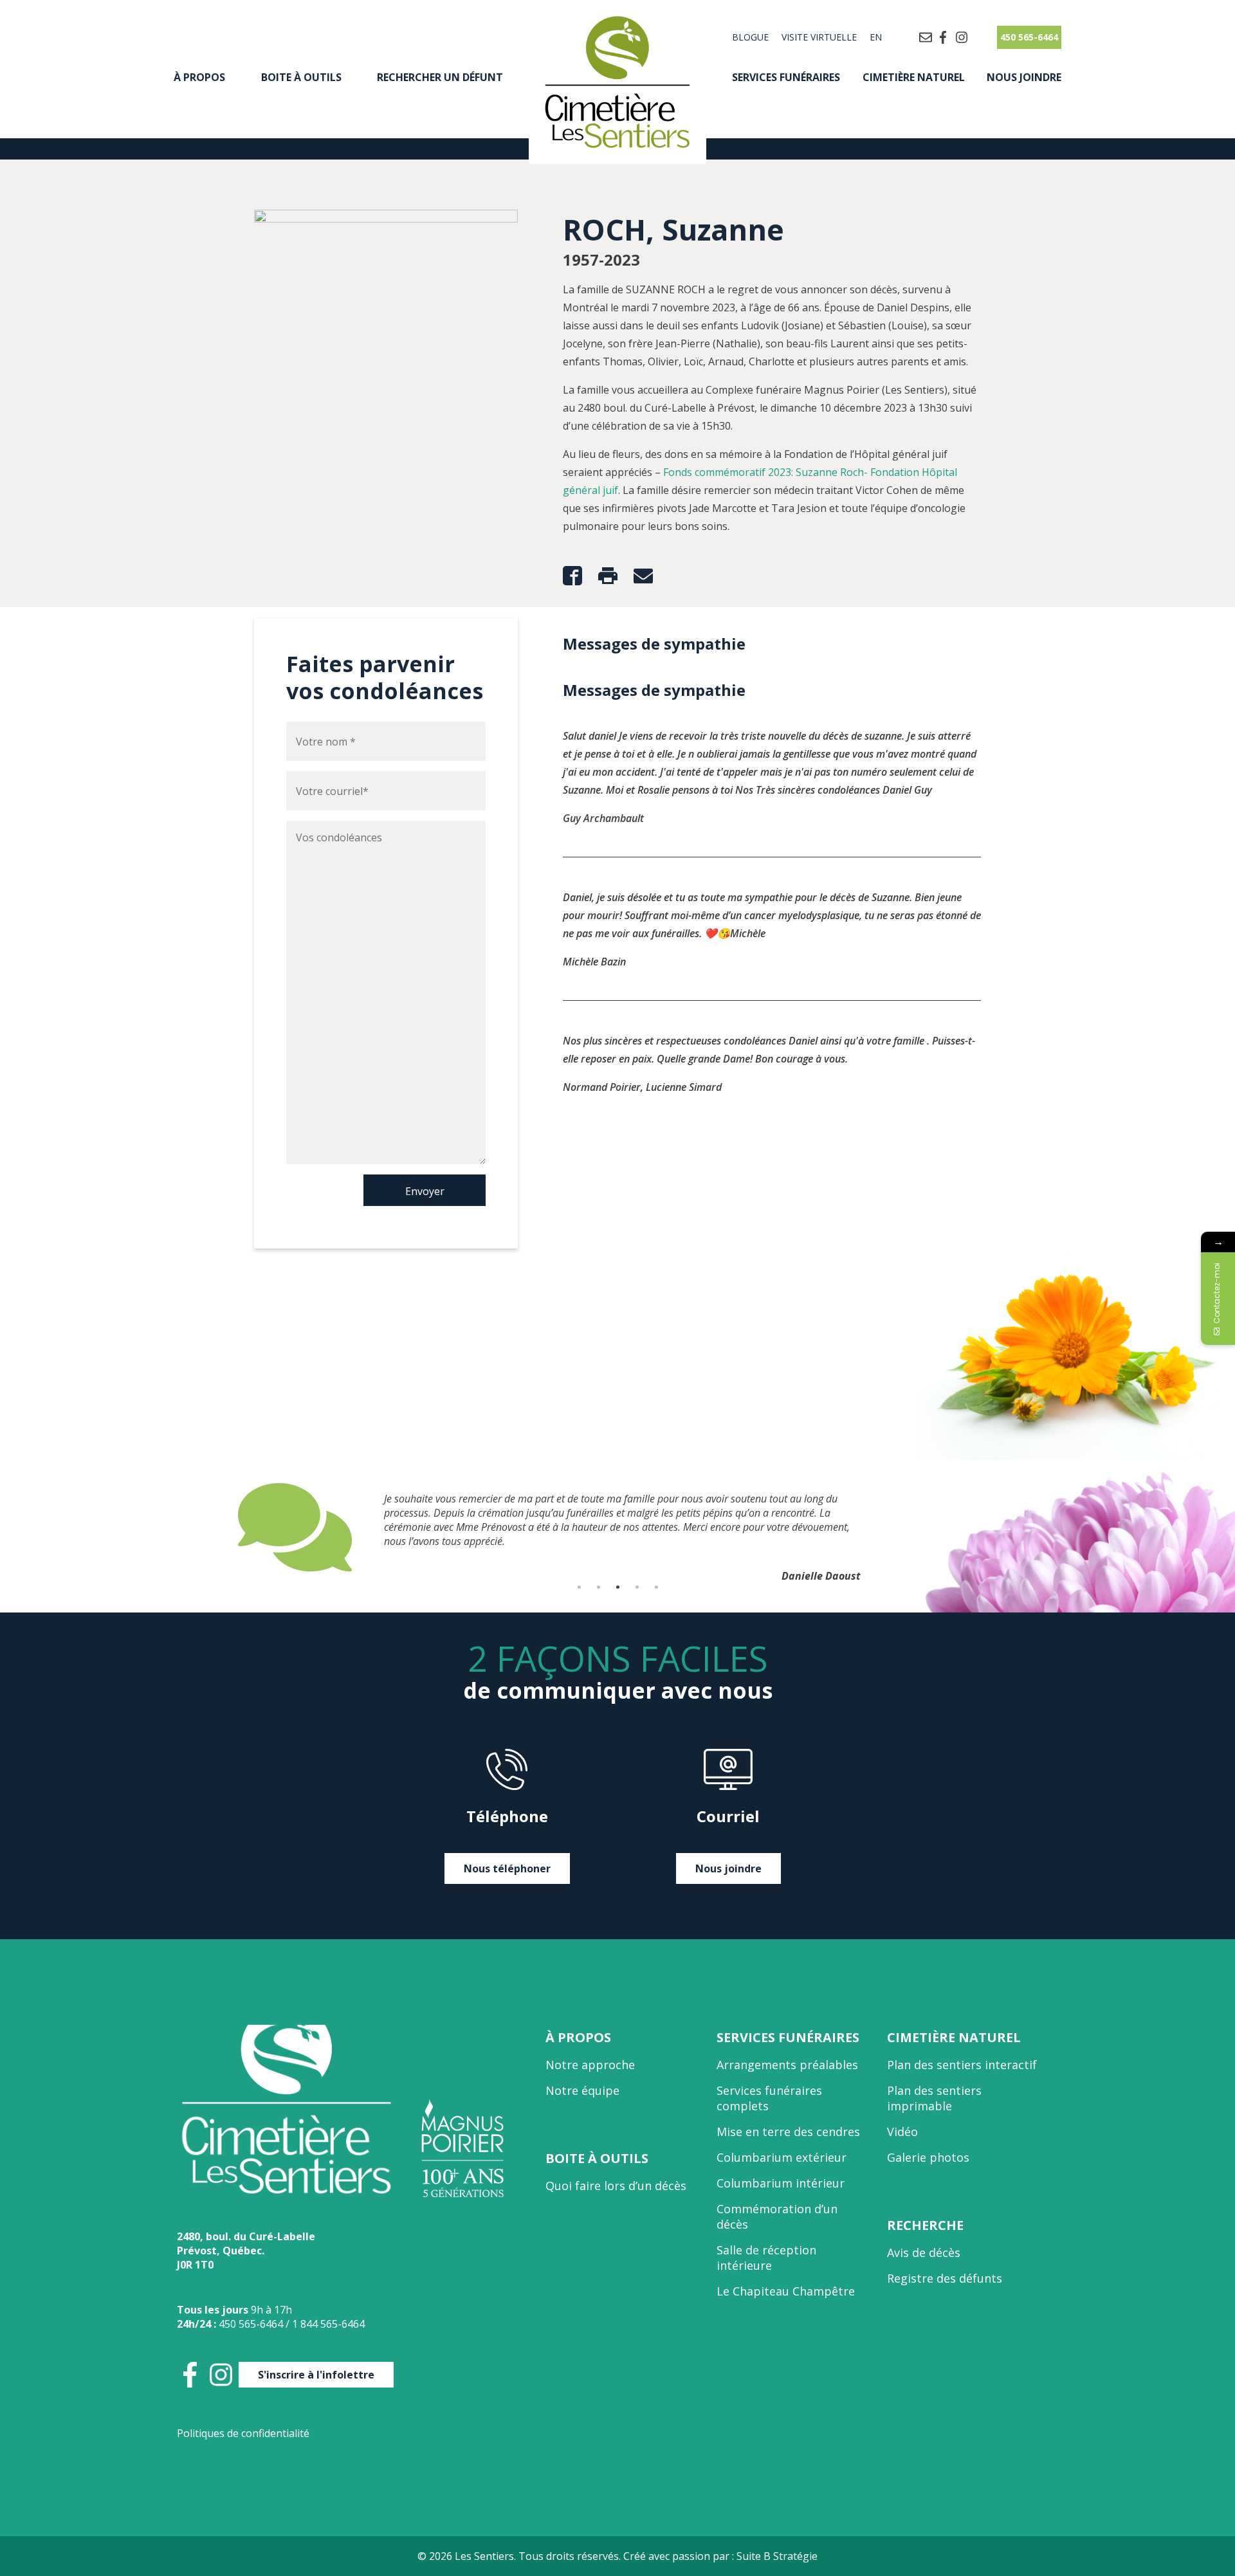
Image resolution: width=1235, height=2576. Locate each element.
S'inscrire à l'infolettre (316, 2375)
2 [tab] (598, 1587)
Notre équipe (582, 2090)
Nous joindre (1024, 77)
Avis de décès (924, 2252)
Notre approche (590, 2065)
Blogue (750, 37)
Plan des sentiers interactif (962, 2065)
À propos (199, 77)
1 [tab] (579, 1587)
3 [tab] (617, 1587)
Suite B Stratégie (777, 2556)
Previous (228, 1527)
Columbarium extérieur (782, 2157)
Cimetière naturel (914, 77)
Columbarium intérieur (781, 2183)
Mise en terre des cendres (788, 2132)
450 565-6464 (1029, 37)
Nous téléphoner (507, 1868)
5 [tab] (656, 1587)
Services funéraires (786, 77)
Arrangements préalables (787, 2065)
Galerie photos (928, 2157)
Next (1007, 1527)
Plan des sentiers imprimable (934, 2098)
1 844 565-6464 (328, 2324)
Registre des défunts (945, 2278)
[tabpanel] (617, 1527)
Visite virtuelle (819, 37)
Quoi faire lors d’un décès (616, 2186)
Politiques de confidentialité (243, 2433)
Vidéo (902, 2132)
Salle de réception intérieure (766, 2258)
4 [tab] (637, 1587)
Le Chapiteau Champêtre (786, 2291)
